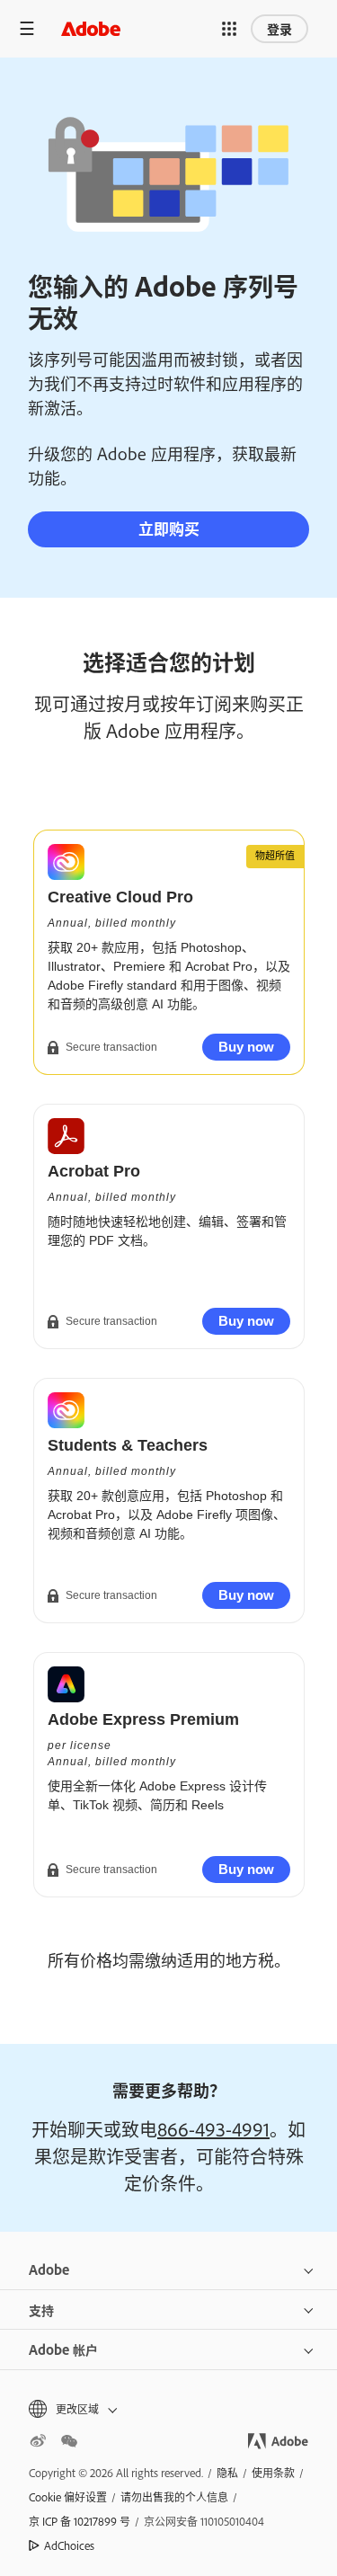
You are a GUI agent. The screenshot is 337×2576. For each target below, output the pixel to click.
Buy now (246, 1047)
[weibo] (38, 2441)
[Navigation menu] (27, 28)
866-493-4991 (213, 2128)
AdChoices (69, 2545)
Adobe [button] (49, 2269)
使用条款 (273, 2473)
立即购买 (169, 528)
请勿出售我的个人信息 (174, 2497)
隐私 (227, 2473)
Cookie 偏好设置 (68, 2497)
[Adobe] (91, 28)
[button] (229, 29)
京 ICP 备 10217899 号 (80, 2521)
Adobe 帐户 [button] (63, 2349)
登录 (279, 28)
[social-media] (69, 2441)
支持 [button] (41, 2310)
